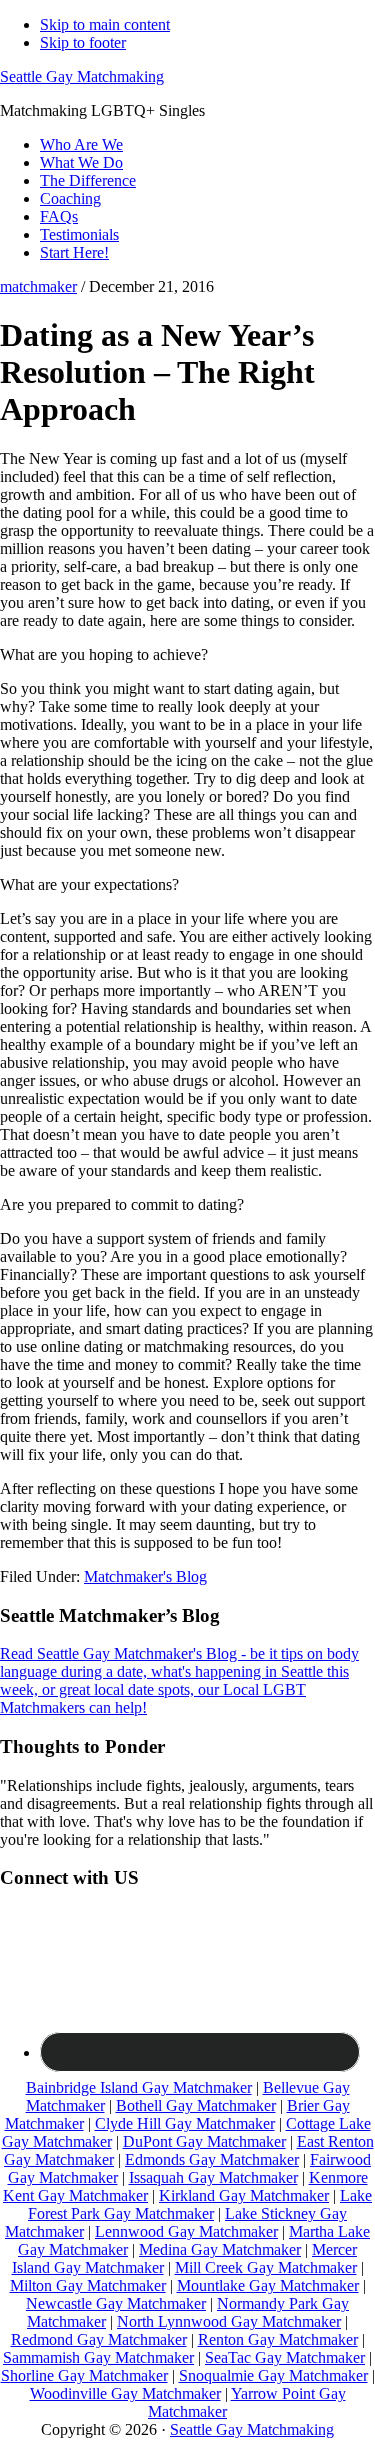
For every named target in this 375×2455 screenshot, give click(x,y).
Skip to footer (83, 42)
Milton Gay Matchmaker (88, 2285)
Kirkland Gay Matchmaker (244, 2195)
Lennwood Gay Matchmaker (186, 2231)
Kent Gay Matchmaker (75, 2195)
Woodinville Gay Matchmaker (125, 2393)
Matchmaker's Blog (145, 1576)
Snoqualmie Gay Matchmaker (273, 2375)
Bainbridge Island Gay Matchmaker (139, 2087)
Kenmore (338, 2177)
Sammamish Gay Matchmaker (98, 2357)
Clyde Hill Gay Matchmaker (185, 2123)
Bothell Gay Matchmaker (196, 2105)
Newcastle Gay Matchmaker (116, 2303)
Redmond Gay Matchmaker (99, 2339)
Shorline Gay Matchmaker (84, 2375)
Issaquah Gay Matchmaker (213, 2177)
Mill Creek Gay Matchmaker (266, 2267)
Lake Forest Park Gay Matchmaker (200, 2204)
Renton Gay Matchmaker (278, 2339)
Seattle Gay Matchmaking (82, 76)
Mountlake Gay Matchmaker (268, 2285)
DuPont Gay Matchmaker (204, 2141)
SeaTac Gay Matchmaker (285, 2357)
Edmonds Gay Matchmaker (212, 2159)
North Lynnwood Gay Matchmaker (229, 2321)
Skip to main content (105, 24)
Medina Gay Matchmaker (220, 2249)
